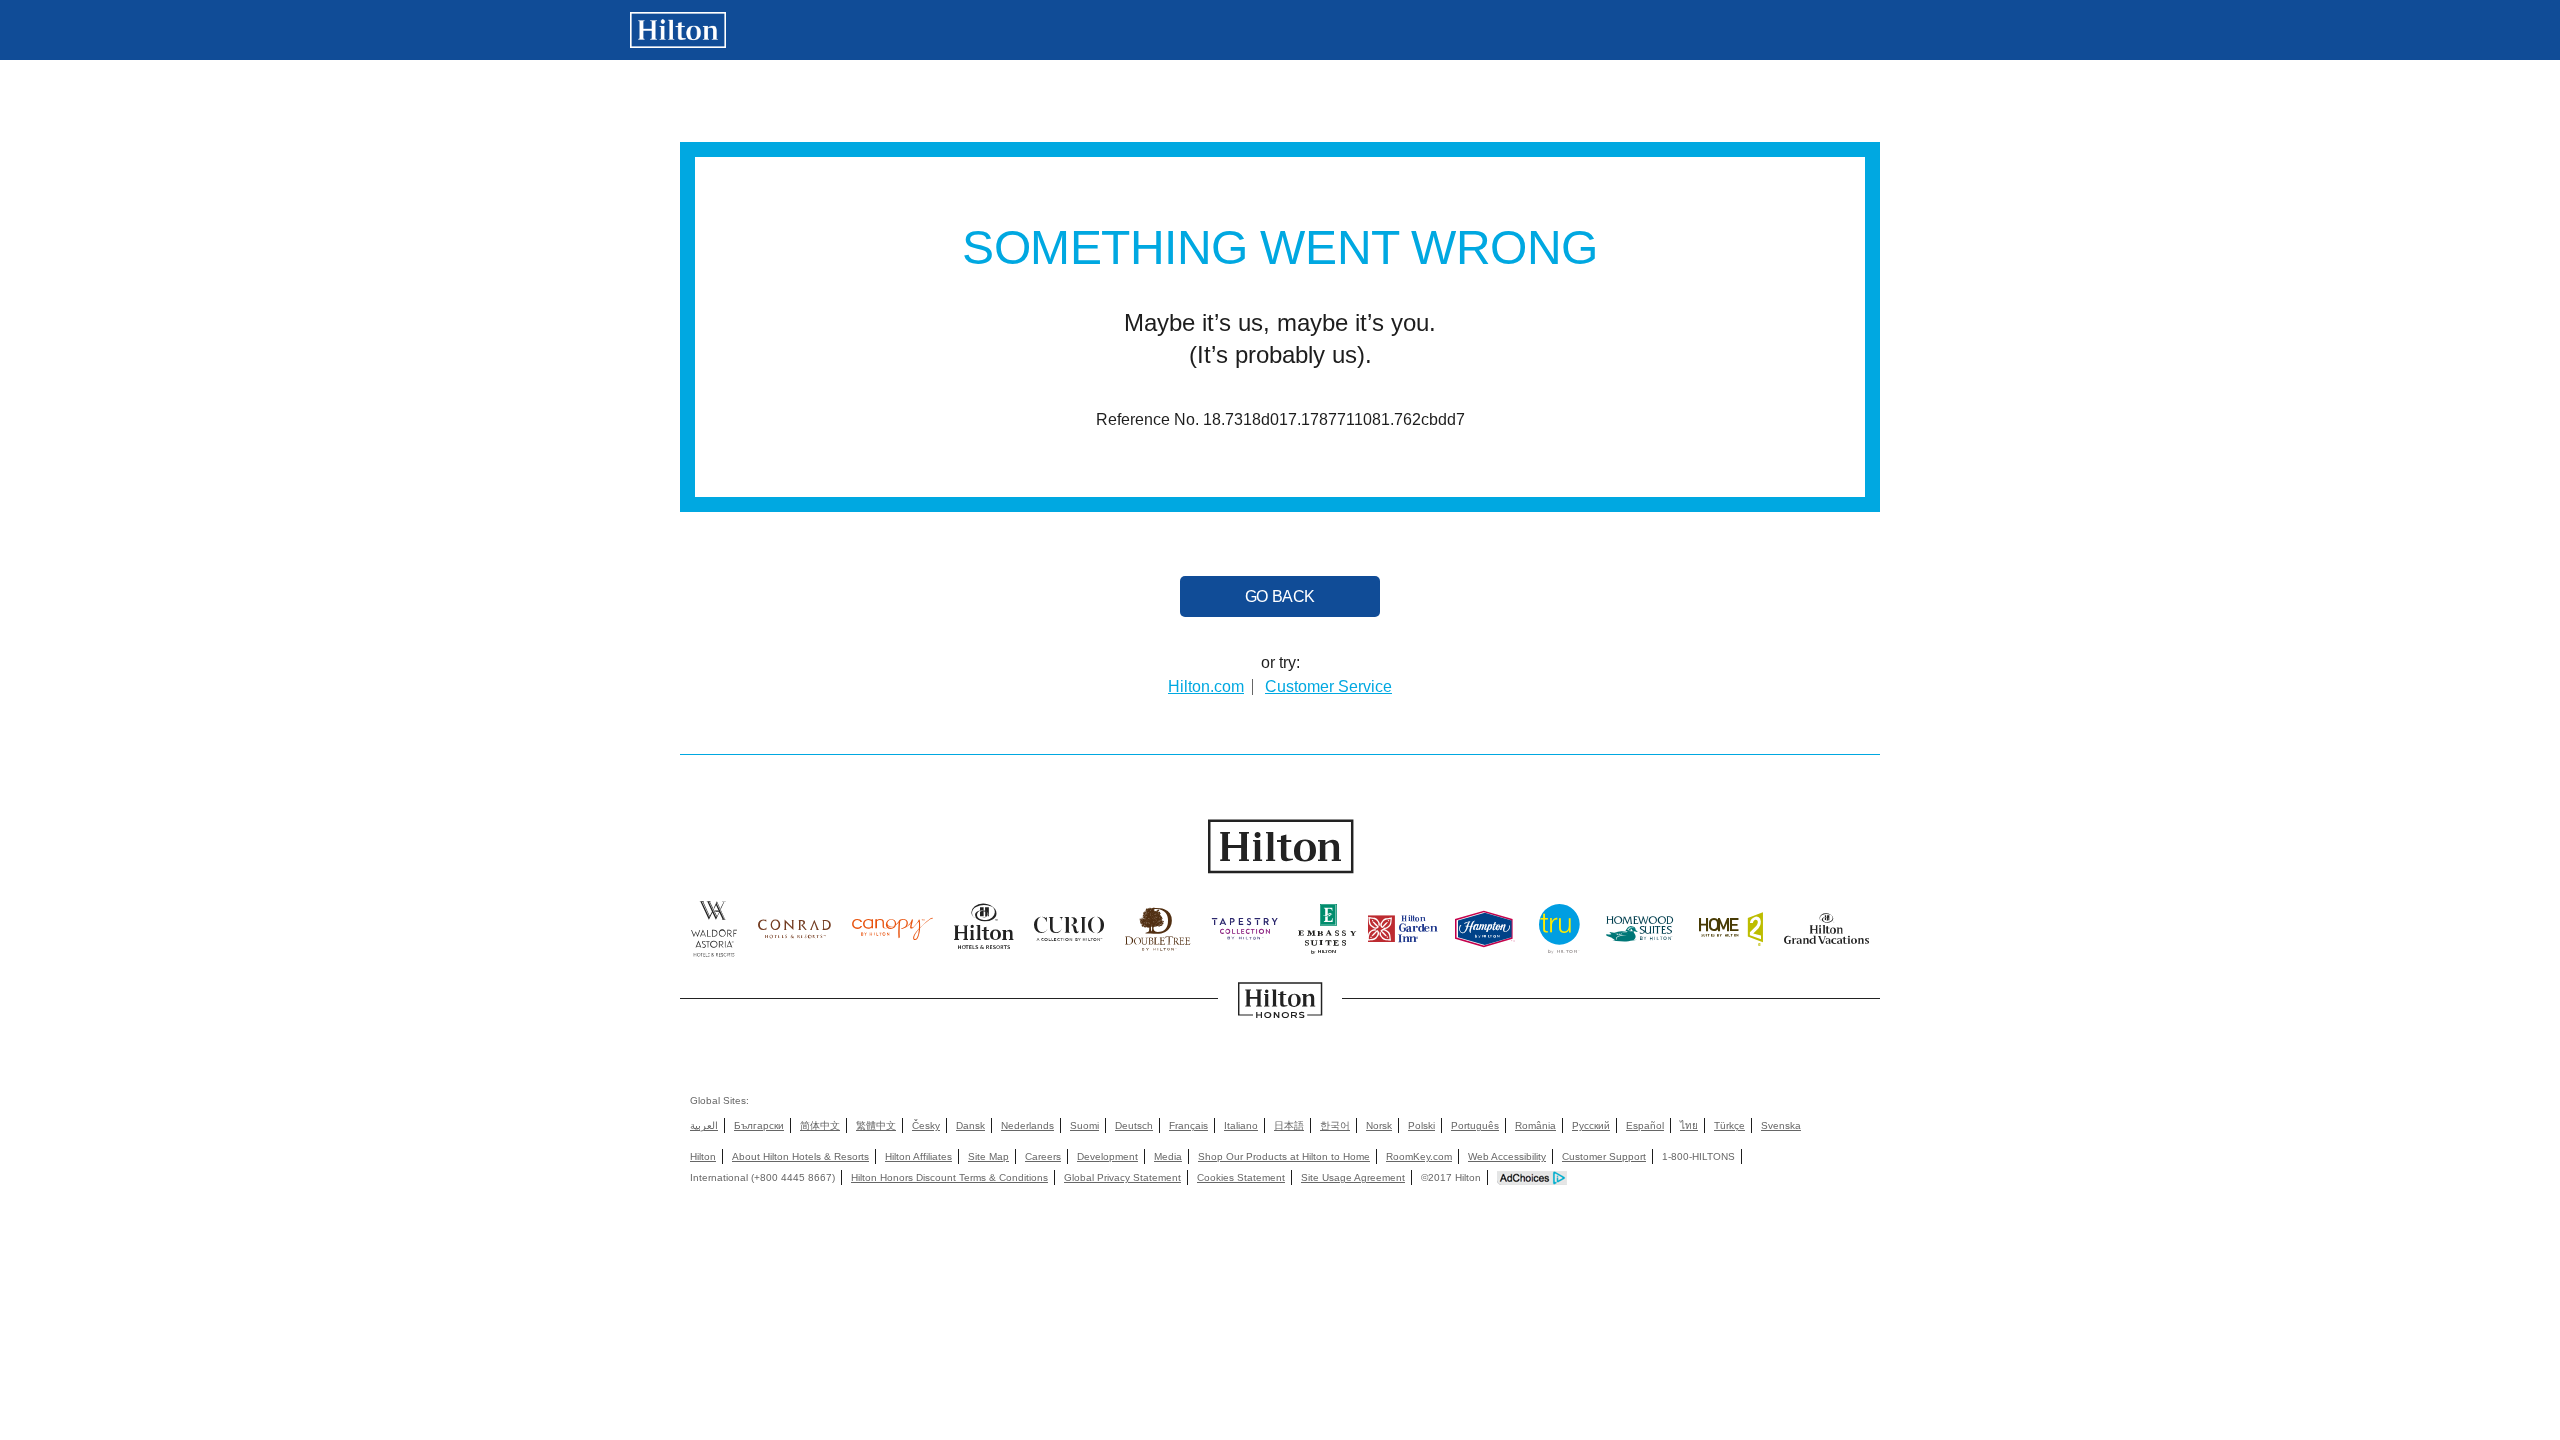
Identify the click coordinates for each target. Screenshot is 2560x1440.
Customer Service (1328, 687)
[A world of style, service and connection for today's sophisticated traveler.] (794, 934)
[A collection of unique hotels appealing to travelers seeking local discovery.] (1069, 934)
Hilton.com (1206, 687)
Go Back (1280, 596)
